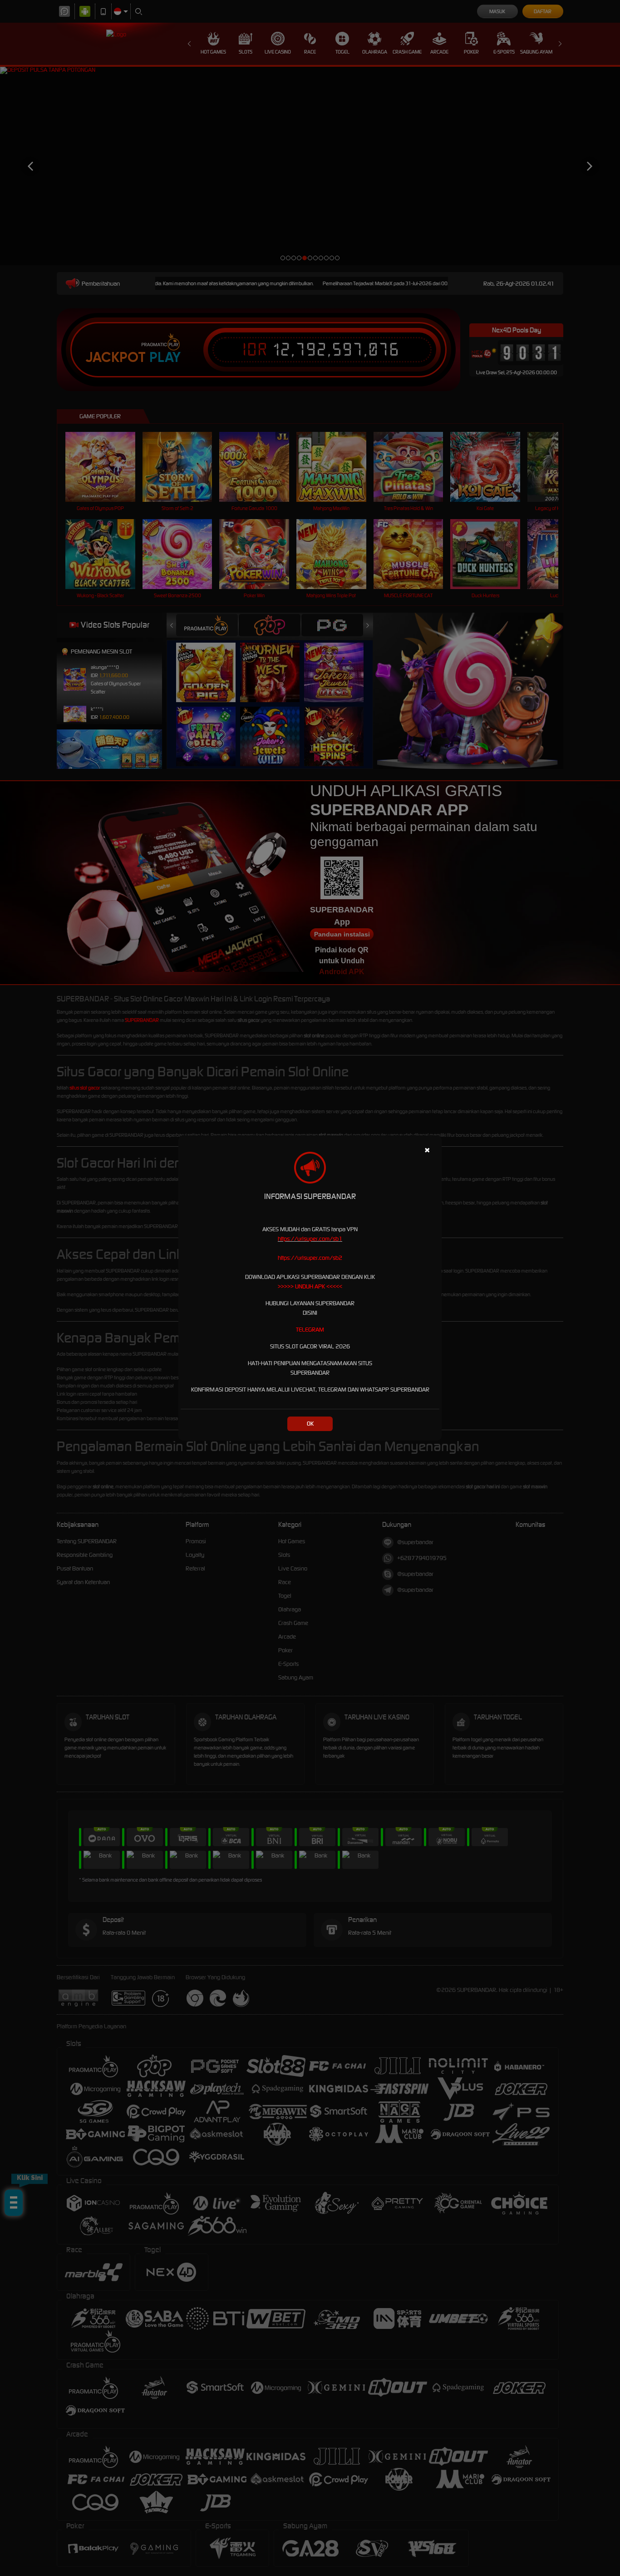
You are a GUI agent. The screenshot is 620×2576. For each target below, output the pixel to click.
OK (310, 1424)
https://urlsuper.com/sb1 (310, 1239)
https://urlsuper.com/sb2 (310, 1258)
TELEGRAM (310, 1330)
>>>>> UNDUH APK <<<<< (310, 1286)
